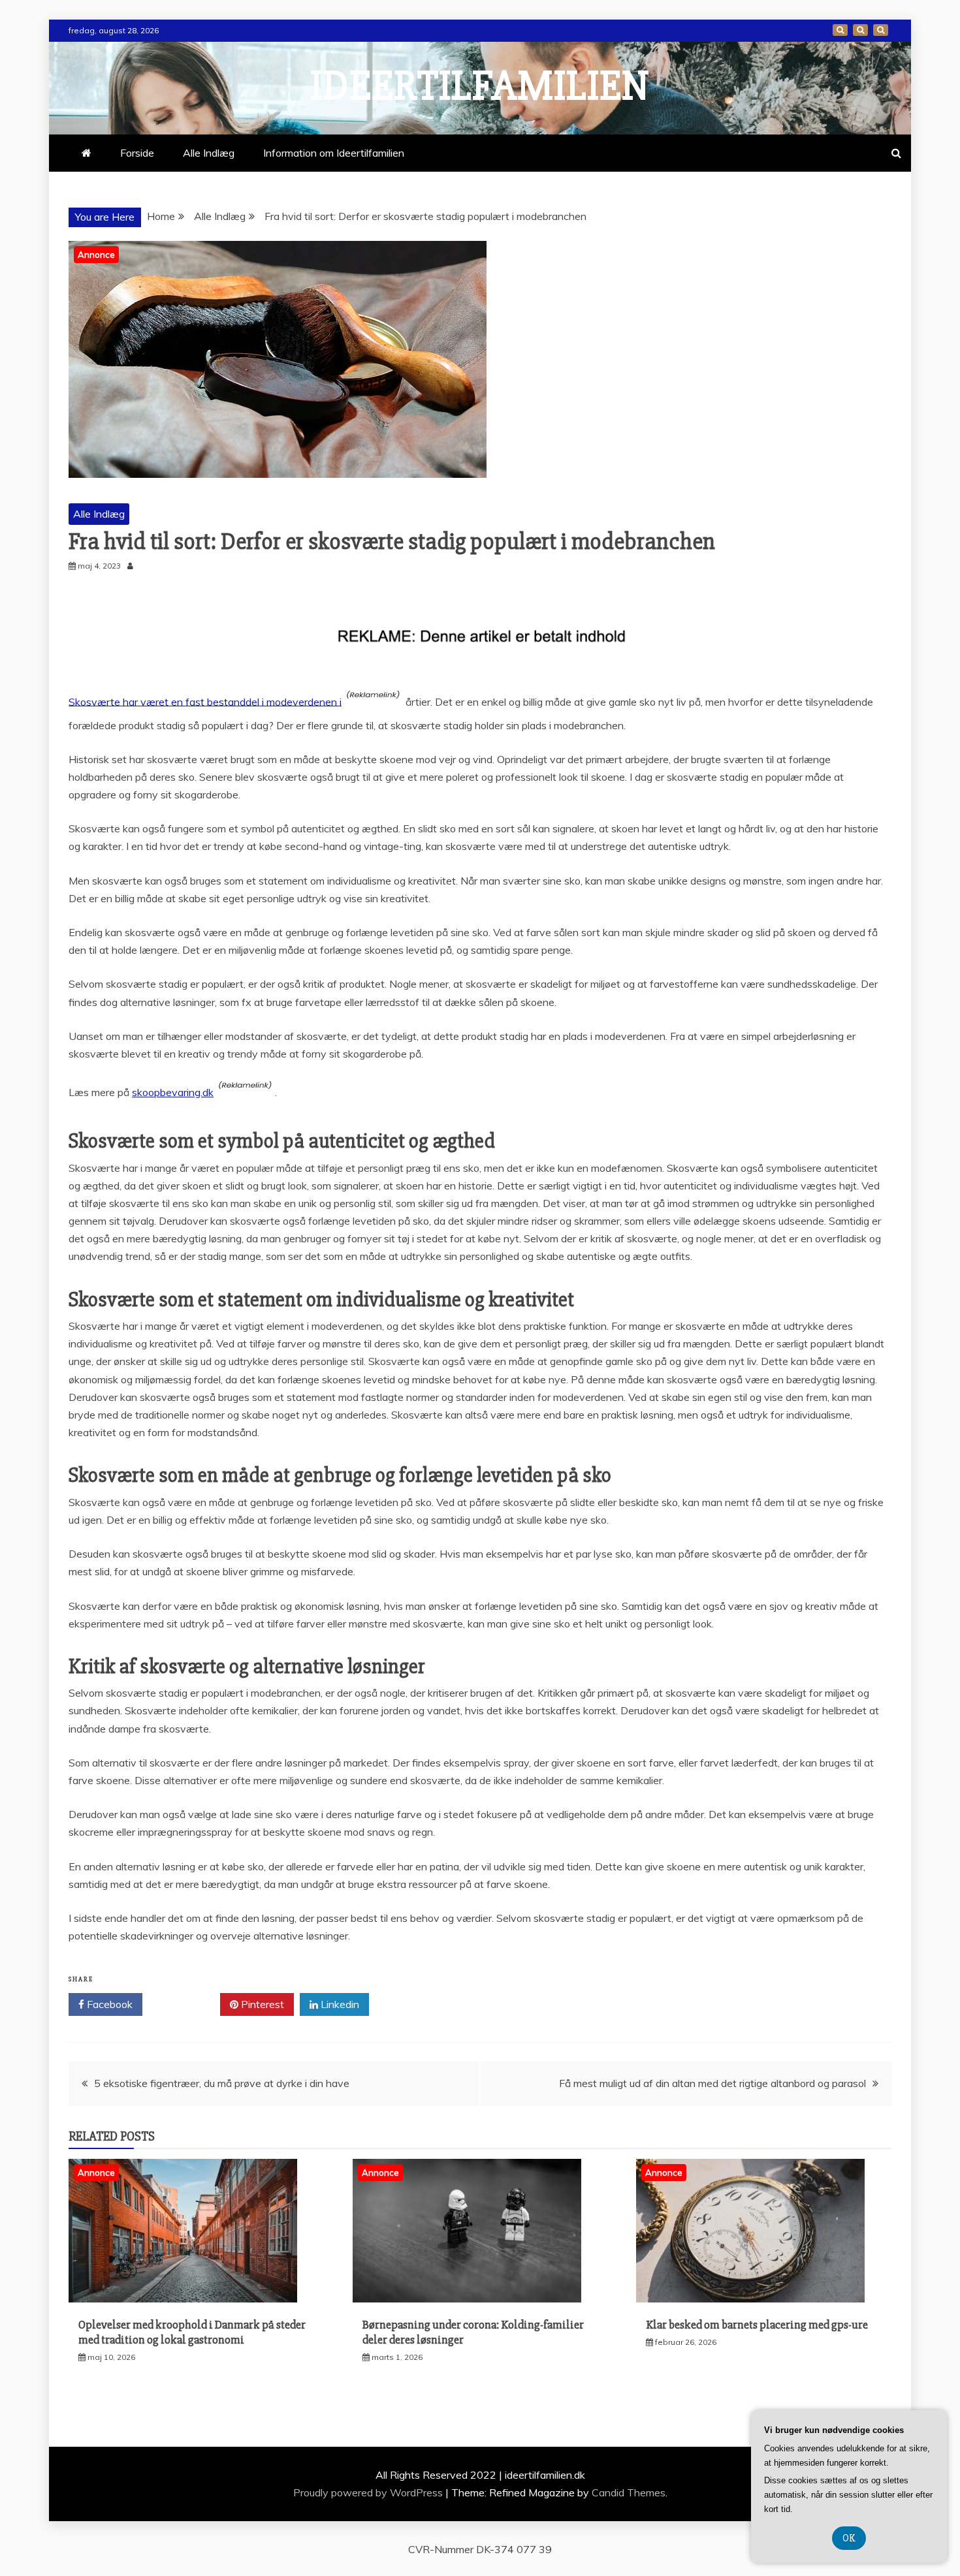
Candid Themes (629, 2492)
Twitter (186, 2004)
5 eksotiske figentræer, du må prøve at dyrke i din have (222, 2083)
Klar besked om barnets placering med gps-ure (757, 2325)
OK (849, 2538)
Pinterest (261, 2004)
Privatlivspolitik (881, 30)
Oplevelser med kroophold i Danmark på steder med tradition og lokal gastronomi (192, 2332)
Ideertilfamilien (480, 86)
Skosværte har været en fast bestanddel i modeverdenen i (205, 701)
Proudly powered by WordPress (369, 2492)
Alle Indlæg (209, 153)
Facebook (108, 2004)
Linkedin (339, 2004)
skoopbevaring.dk (173, 1092)
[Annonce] (183, 2299)
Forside (840, 30)
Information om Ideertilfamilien (860, 30)
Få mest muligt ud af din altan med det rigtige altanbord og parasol (712, 2083)
